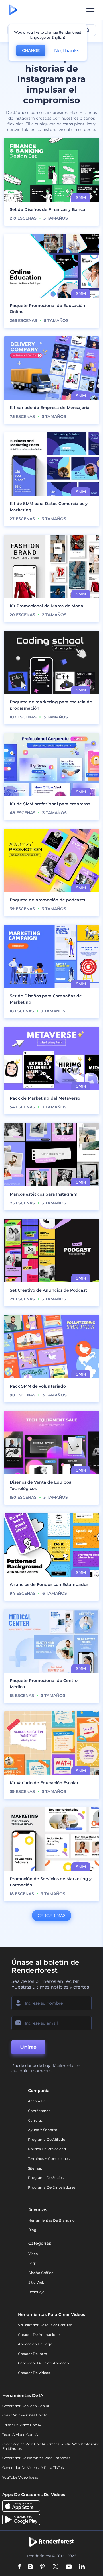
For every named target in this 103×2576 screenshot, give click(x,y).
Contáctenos (39, 2111)
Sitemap (35, 2168)
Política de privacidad (47, 2149)
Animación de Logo (35, 2344)
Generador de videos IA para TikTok (33, 2468)
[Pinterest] (42, 2567)
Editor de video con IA (22, 2425)
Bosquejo (36, 2292)
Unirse (28, 2047)
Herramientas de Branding (51, 2220)
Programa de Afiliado (47, 2139)
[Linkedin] (82, 2567)
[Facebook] (20, 2567)
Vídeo (33, 2254)
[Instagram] (30, 2567)
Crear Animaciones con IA (25, 2415)
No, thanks (67, 51)
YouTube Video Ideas (20, 2477)
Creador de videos (34, 2373)
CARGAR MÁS (52, 1915)
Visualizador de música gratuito (45, 2325)
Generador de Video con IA (26, 2406)
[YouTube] (69, 2567)
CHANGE (31, 50)
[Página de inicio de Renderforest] (13, 10)
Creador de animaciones (40, 2335)
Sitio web (36, 2282)
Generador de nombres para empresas (36, 2458)
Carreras (35, 2120)
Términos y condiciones (49, 2159)
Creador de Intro (33, 2354)
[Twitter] (55, 2567)
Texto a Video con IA (20, 2435)
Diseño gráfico (41, 2273)
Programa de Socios (46, 2178)
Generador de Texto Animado (43, 2363)
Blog (32, 2230)
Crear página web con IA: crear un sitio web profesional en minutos (51, 2446)
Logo (33, 2263)
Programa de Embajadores (52, 2187)
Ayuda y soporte (42, 2130)
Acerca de (37, 2101)
